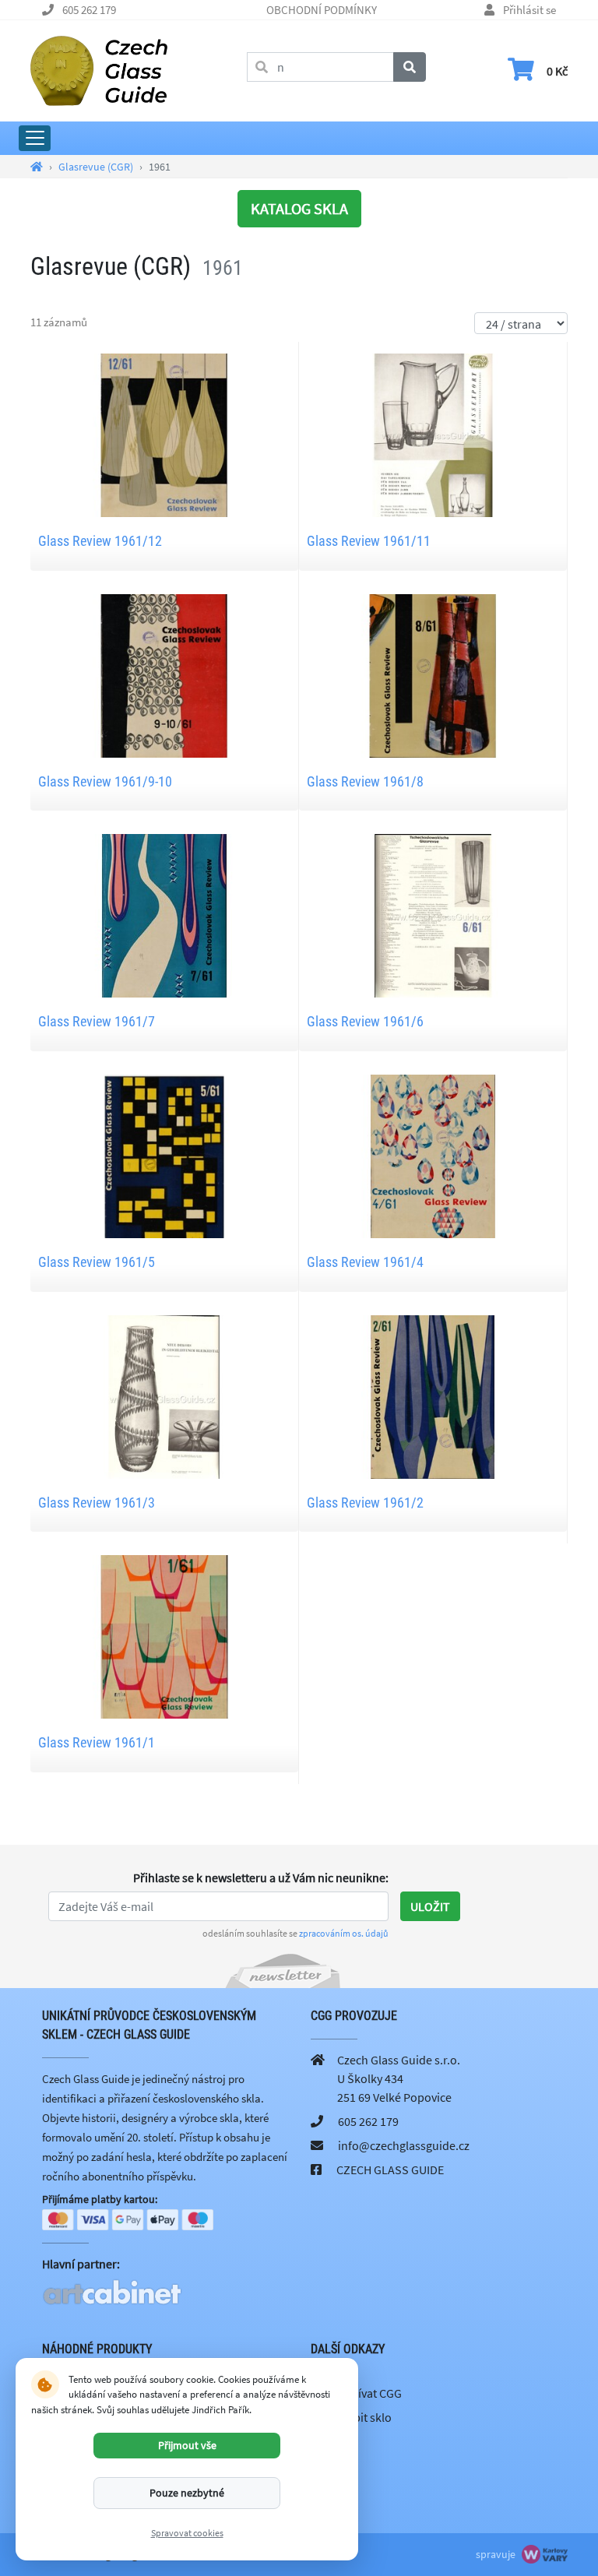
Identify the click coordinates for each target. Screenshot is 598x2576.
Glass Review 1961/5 (97, 1262)
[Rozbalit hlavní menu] (35, 138)
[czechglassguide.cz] (99, 69)
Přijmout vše (187, 2445)
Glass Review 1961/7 (97, 1021)
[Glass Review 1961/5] (164, 1155)
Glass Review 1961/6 (365, 1021)
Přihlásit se (529, 10)
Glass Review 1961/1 (97, 1742)
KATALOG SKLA (299, 208)
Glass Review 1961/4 (365, 1262)
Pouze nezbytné (187, 2493)
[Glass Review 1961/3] (164, 1395)
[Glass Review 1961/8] (433, 674)
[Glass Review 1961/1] (164, 1635)
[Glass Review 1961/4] (433, 1155)
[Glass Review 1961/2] (433, 1395)
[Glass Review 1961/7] (164, 914)
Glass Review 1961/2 (365, 1503)
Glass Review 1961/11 (369, 541)
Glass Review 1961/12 (100, 541)
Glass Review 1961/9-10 (105, 781)
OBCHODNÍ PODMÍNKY (322, 10)
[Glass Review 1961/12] (164, 434)
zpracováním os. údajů (344, 1933)
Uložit (430, 1906)
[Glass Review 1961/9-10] (164, 674)
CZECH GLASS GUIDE (390, 2170)
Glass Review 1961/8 (365, 781)
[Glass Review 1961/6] (433, 914)
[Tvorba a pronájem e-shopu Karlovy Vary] (543, 2554)
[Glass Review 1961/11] (433, 434)
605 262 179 (89, 10)
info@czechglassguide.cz (404, 2145)
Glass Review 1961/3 (97, 1503)
